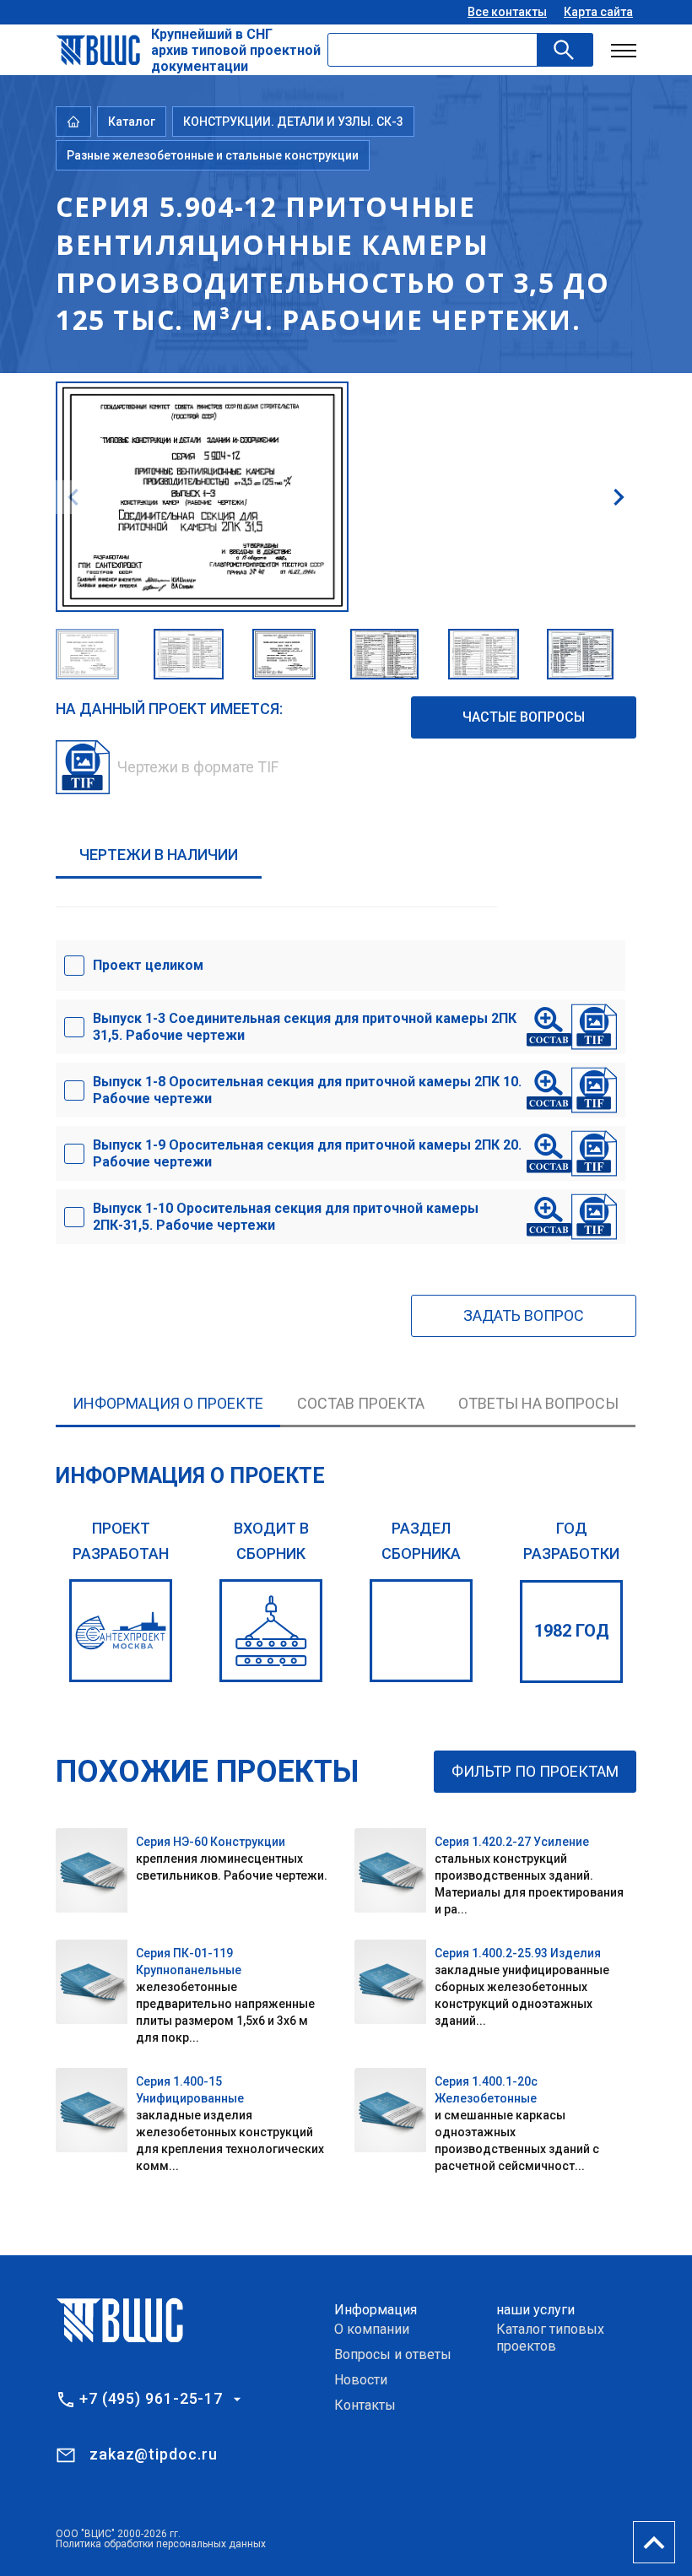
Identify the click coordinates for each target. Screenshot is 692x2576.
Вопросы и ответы (393, 2354)
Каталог (132, 122)
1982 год (572, 1631)
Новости (361, 2380)
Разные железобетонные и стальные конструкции (213, 155)
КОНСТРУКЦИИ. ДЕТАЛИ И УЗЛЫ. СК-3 (293, 122)
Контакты (365, 2405)
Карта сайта (598, 12)
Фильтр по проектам (535, 1771)
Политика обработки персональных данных (161, 2544)
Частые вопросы (524, 717)
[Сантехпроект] (121, 1631)
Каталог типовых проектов (550, 2338)
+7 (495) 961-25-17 (151, 2399)
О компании (372, 2329)
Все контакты (507, 12)
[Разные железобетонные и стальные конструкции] (421, 1631)
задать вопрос (524, 1315)
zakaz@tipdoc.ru (154, 2454)
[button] (619, 497)
